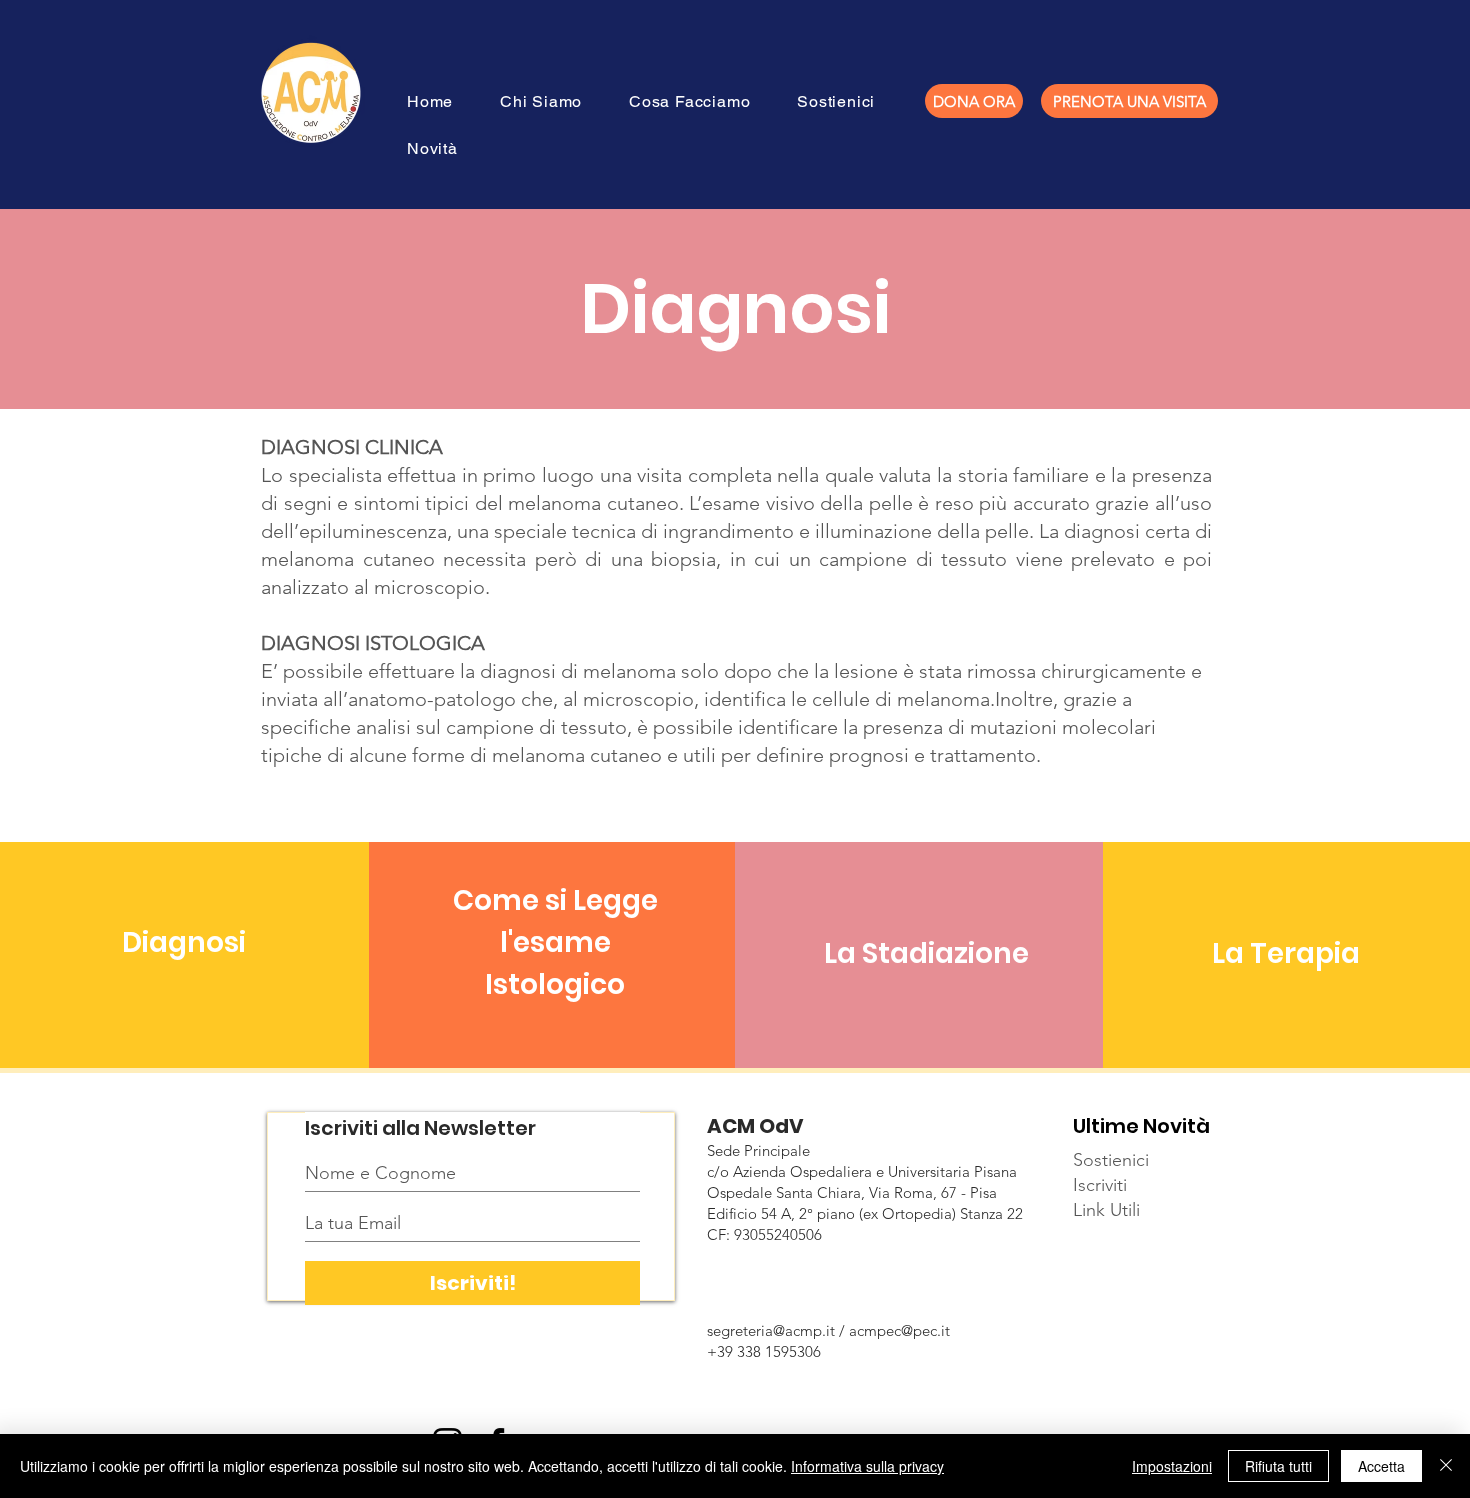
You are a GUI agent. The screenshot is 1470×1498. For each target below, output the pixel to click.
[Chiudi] (1446, 1466)
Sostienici (1111, 1160)
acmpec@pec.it (899, 1330)
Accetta (1381, 1466)
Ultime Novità (1141, 1126)
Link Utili (1106, 1210)
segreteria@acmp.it (771, 1330)
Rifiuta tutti (1278, 1466)
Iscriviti (1100, 1185)
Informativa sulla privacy (867, 1466)
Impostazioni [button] (1172, 1466)
